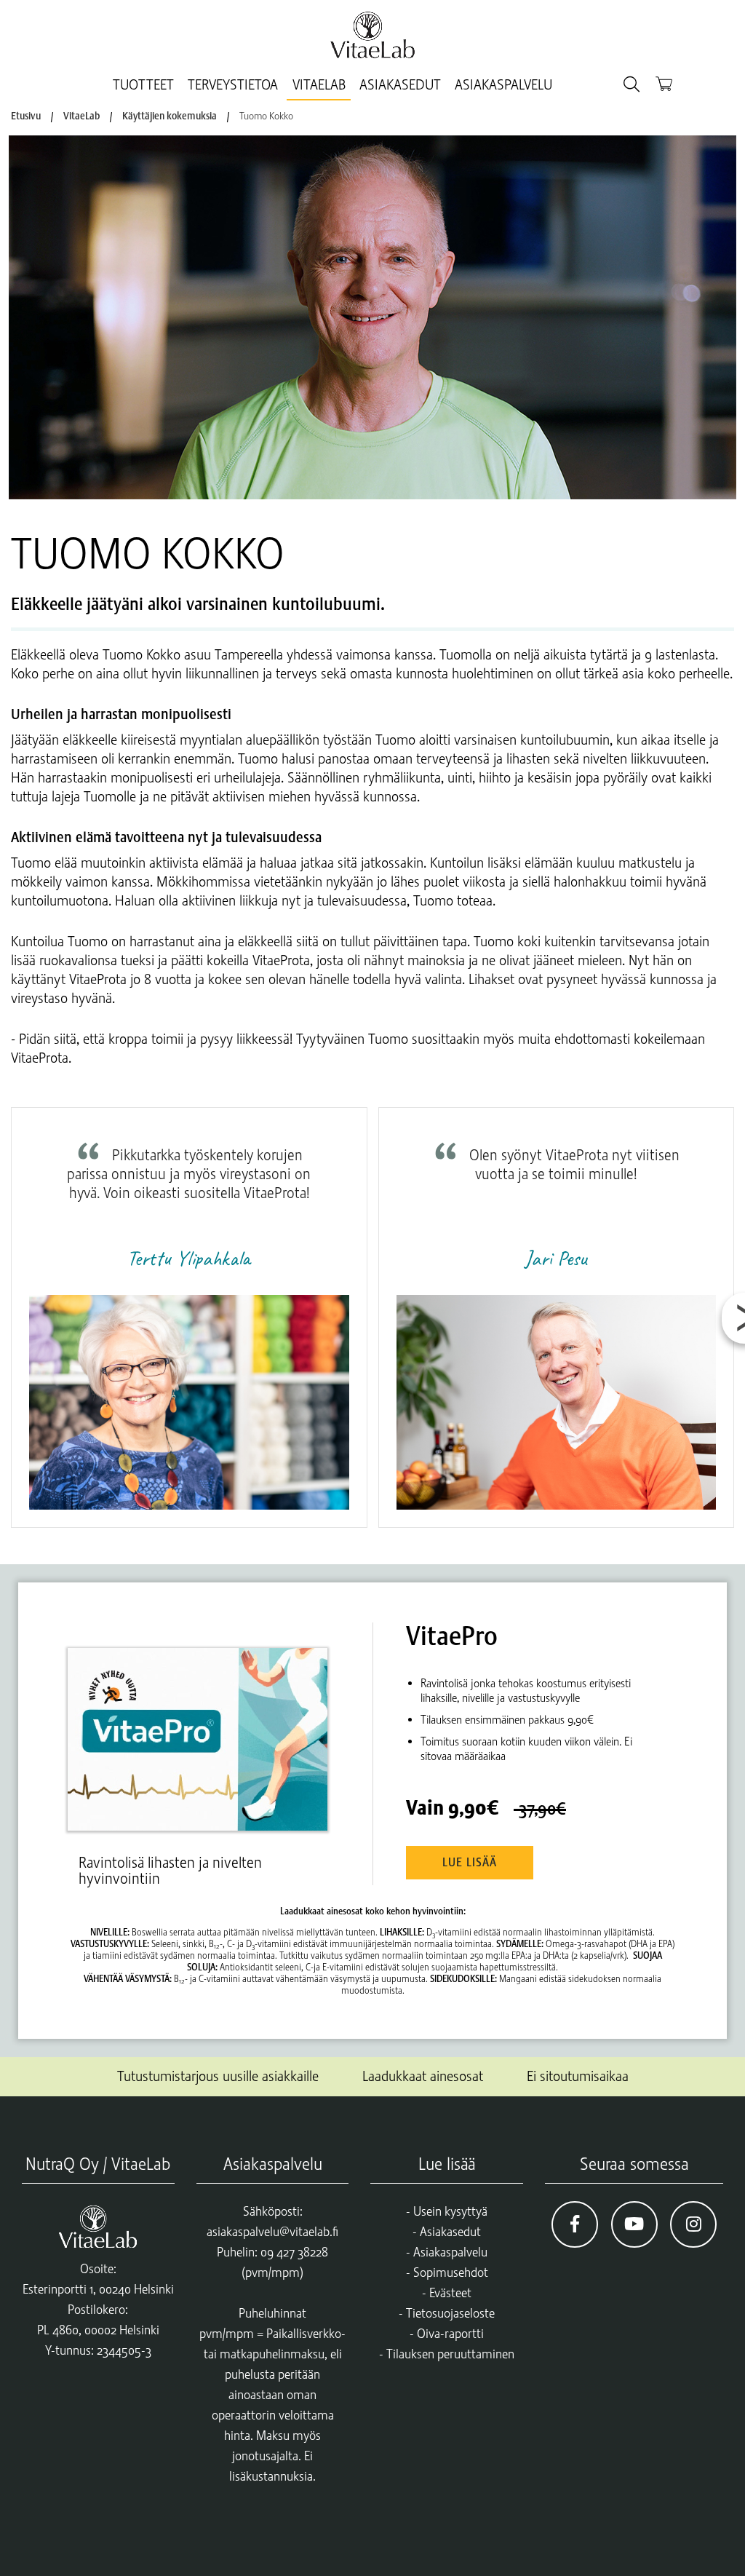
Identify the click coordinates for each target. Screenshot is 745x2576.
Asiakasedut (400, 85)
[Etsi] (632, 85)
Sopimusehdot (451, 2272)
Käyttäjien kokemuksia (170, 116)
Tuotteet (143, 85)
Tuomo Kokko (266, 116)
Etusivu (26, 116)
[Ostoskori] (664, 83)
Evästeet (450, 2293)
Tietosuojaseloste (450, 2313)
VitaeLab (319, 85)
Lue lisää (470, 1863)
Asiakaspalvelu (503, 85)
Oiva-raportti (450, 2334)
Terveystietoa (233, 85)
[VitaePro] (204, 1726)
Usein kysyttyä (450, 2211)
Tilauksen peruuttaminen (450, 2354)
